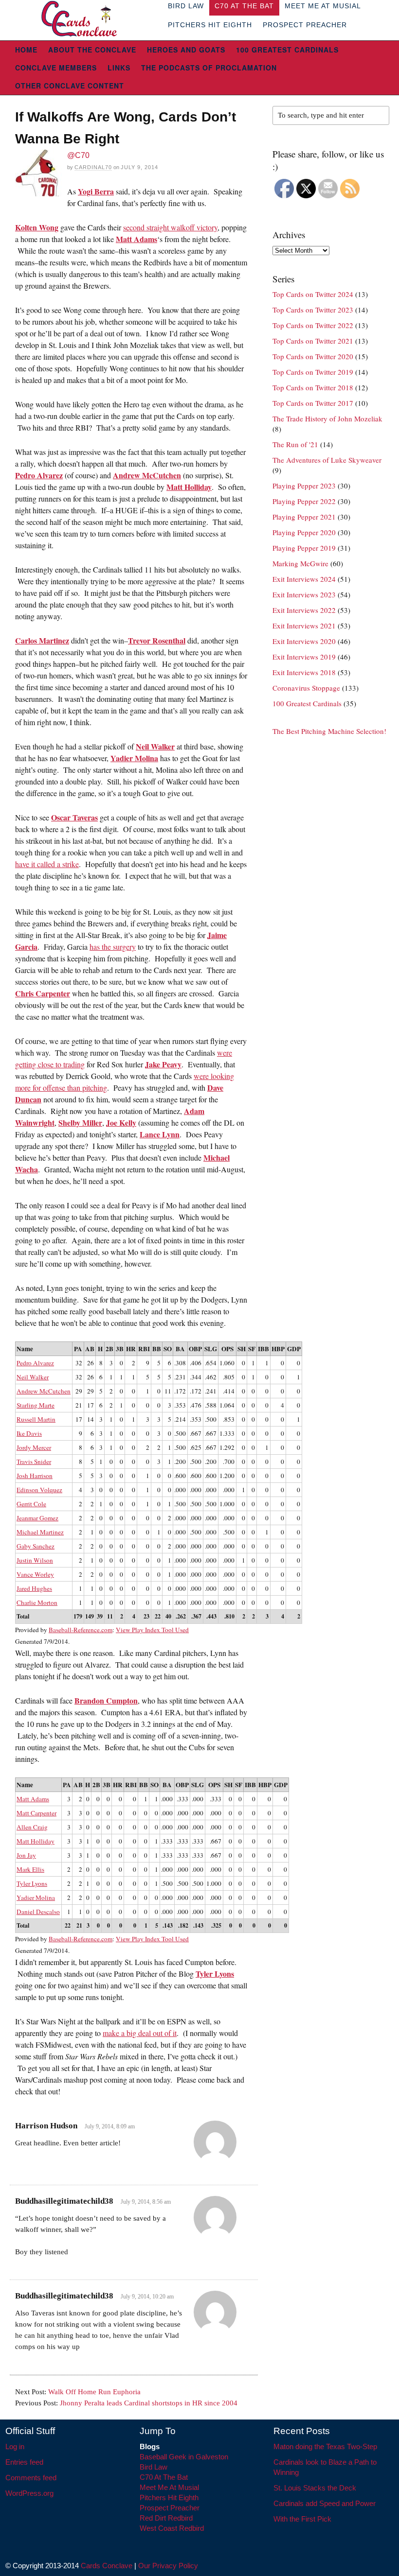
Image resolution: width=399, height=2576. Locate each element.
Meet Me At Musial (169, 2487)
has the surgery (113, 947)
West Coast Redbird (172, 2528)
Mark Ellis (30, 1869)
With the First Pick (302, 2519)
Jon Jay (26, 1855)
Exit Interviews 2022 (304, 610)
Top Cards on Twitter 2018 (313, 387)
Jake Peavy (163, 1064)
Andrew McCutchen (147, 475)
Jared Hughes (34, 1588)
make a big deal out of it (140, 2033)
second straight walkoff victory (170, 227)
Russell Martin (36, 1419)
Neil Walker (155, 746)
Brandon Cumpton (106, 1700)
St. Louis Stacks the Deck (315, 2488)
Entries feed (24, 2462)
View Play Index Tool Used (152, 1630)
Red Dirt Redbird (166, 2518)
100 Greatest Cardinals (287, 50)
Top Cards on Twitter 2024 (313, 294)
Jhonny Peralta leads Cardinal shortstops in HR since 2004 (149, 2403)
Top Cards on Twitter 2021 (313, 341)
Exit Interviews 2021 (304, 626)
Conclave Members (56, 68)
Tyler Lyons (32, 1883)
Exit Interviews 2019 (304, 657)
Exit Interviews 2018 (304, 672)
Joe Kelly (121, 1123)
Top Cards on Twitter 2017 (313, 403)
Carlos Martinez (42, 640)
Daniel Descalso (38, 1912)
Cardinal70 (93, 167)
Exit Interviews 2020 (304, 641)
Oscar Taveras (74, 817)
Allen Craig (32, 1827)
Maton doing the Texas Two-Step (325, 2446)
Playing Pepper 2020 (304, 532)
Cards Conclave (107, 2566)
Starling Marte (36, 1405)
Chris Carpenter (43, 993)
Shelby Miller (80, 1123)
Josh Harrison (35, 1476)
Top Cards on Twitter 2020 (313, 356)
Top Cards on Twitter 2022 (313, 325)
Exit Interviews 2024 (304, 579)
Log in (15, 2446)
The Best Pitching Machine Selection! (329, 731)
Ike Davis (29, 1433)
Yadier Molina (134, 758)
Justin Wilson (35, 1560)
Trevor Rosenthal (157, 640)
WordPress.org (29, 2493)
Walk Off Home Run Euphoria (94, 2392)
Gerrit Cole (31, 1504)
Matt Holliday (189, 487)
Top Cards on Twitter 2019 (313, 372)
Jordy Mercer (34, 1447)
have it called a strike (47, 864)
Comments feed (31, 2478)
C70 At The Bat (164, 2477)
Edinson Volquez (39, 1490)
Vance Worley (35, 1574)
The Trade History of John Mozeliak (327, 418)
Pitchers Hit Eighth (210, 25)
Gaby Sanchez (36, 1546)
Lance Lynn (160, 1134)
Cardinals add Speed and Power (325, 2503)
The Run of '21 (295, 444)
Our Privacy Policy (168, 2566)
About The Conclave (92, 50)
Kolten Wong (37, 227)
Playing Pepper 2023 (304, 486)
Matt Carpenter (36, 1813)
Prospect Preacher (305, 25)
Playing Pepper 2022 (304, 501)
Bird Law (154, 2467)
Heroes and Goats (186, 50)
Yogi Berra (96, 191)
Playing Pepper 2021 (304, 517)
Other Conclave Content (70, 86)
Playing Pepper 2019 (304, 548)
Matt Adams (136, 239)
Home (26, 50)
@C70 (78, 155)
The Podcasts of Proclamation (209, 68)
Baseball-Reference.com (81, 1630)
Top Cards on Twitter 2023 (313, 310)
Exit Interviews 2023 (304, 594)
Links (119, 68)
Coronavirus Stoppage (306, 688)
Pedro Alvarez (39, 475)
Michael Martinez (40, 1532)
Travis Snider (34, 1462)
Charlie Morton (37, 1602)
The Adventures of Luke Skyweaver (327, 460)
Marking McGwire (300, 563)
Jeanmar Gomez (37, 1518)
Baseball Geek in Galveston (184, 2457)
